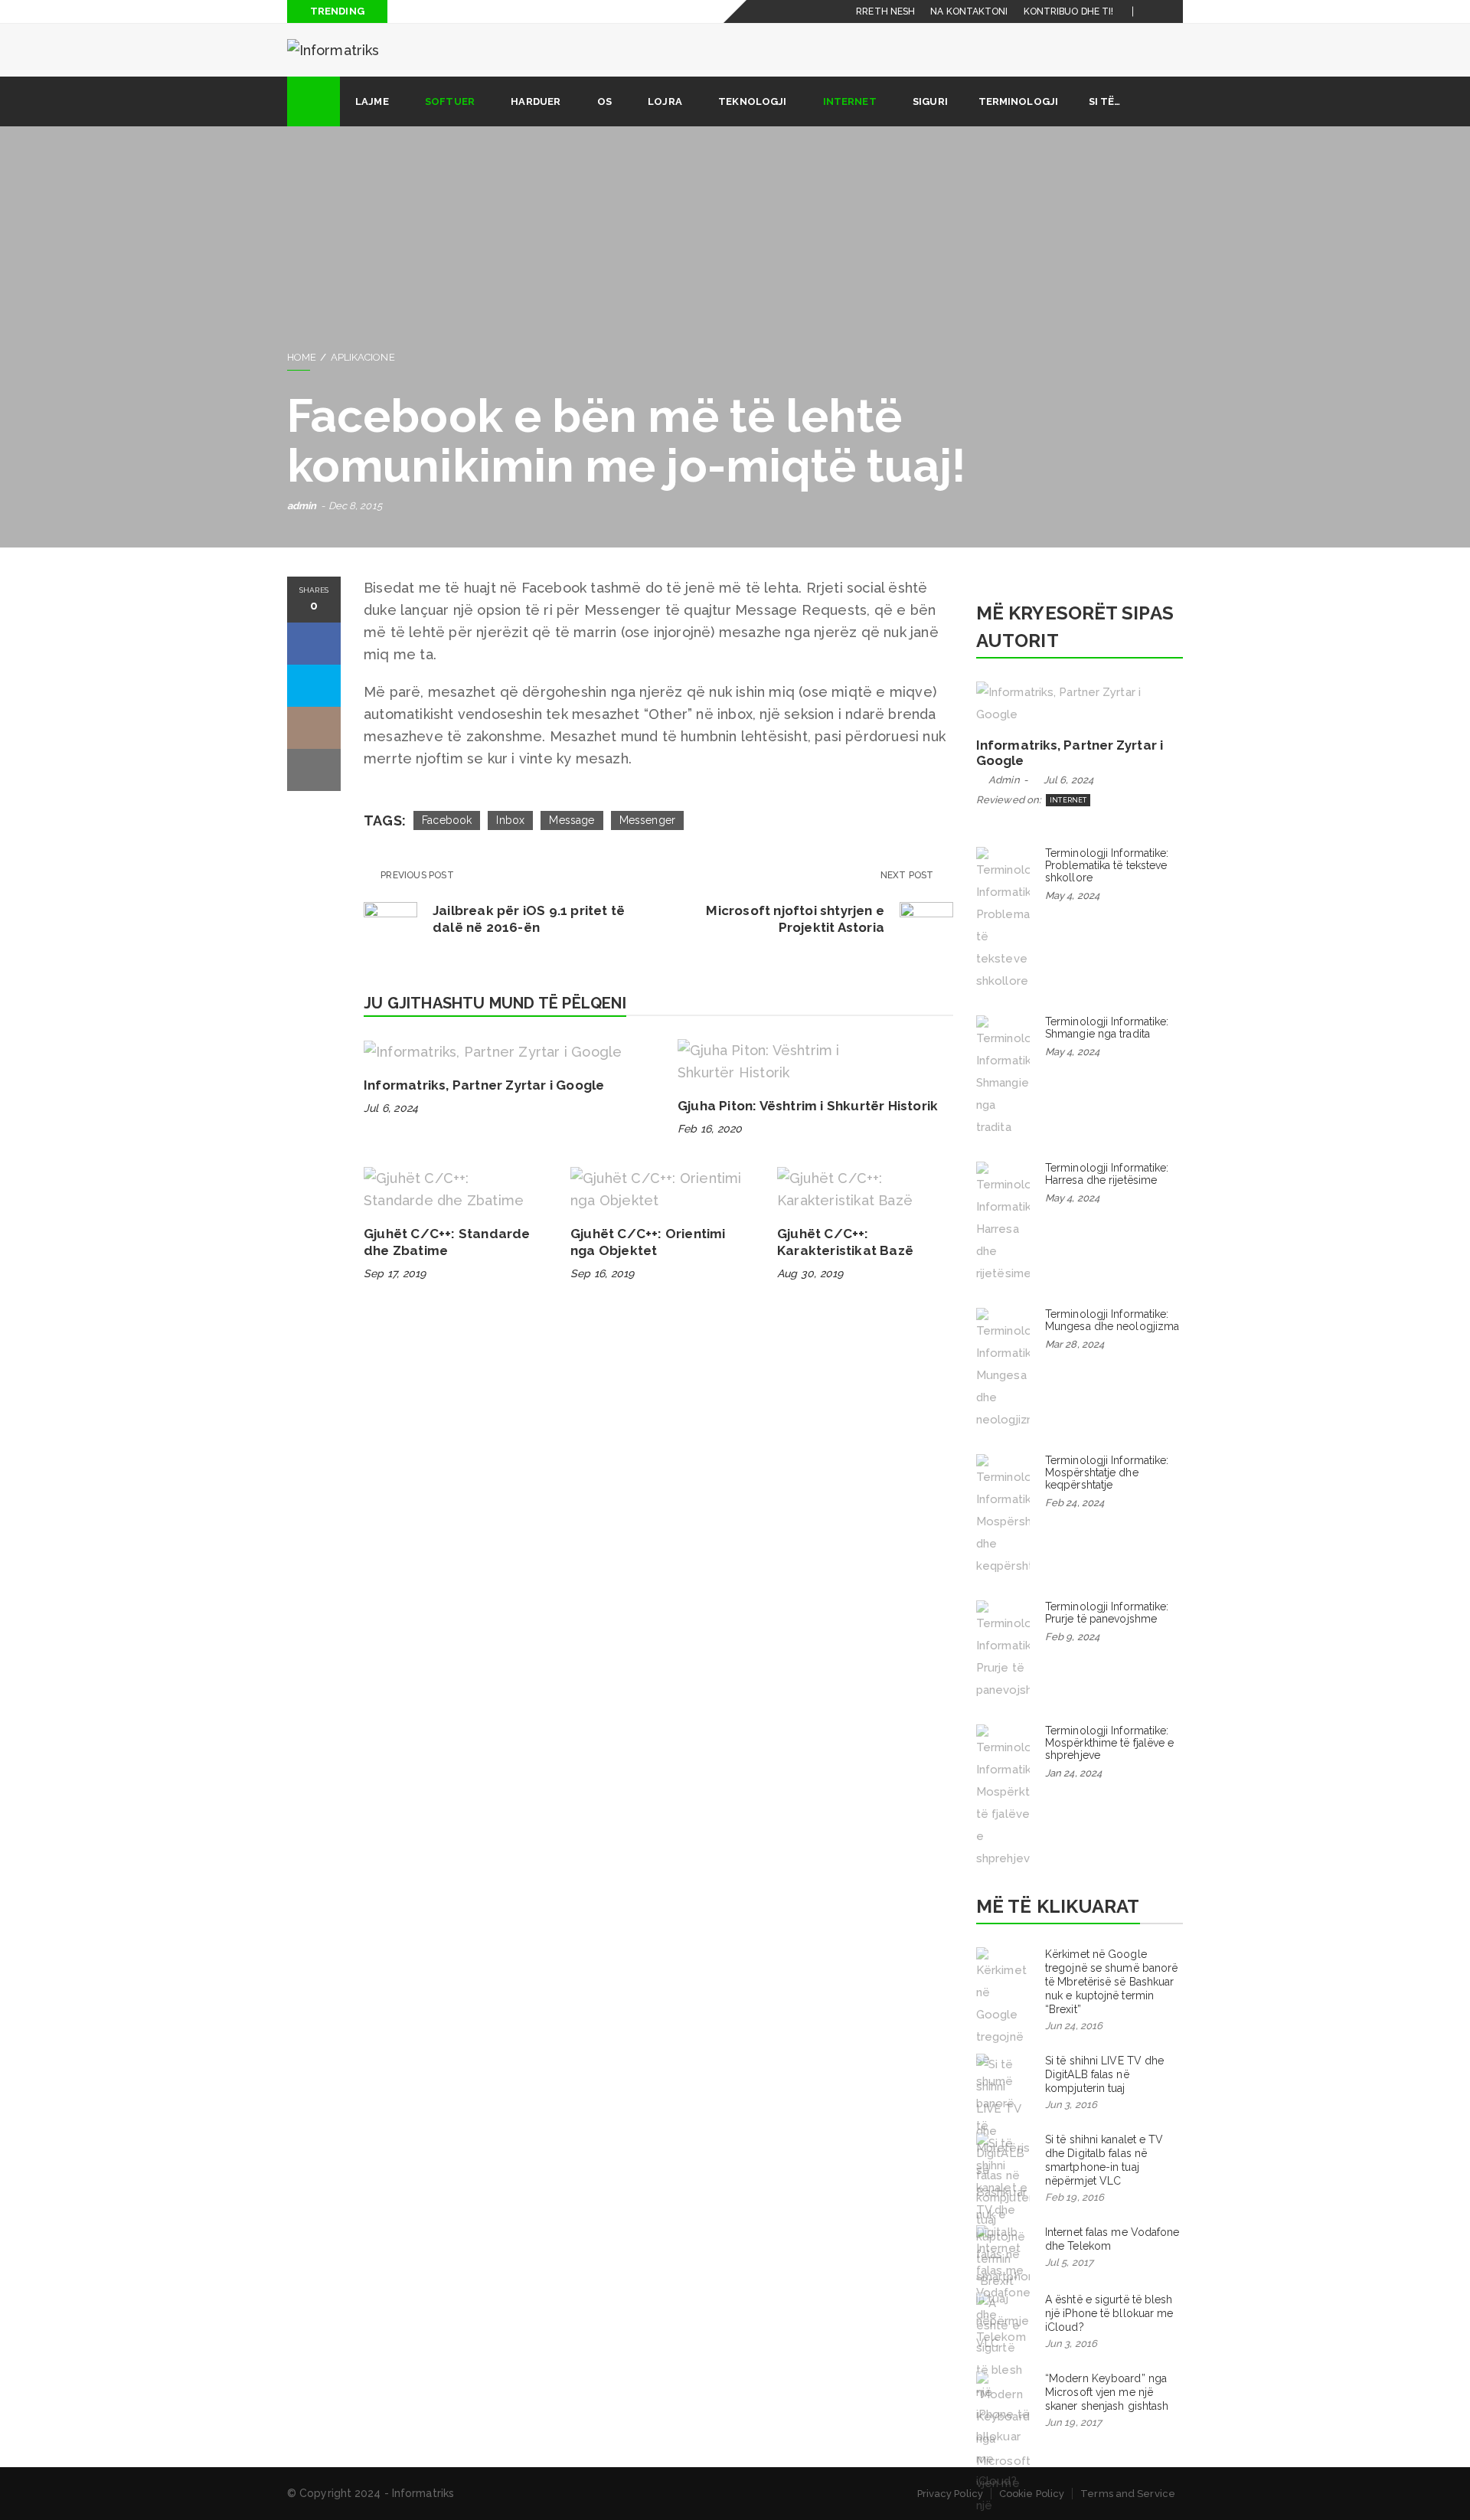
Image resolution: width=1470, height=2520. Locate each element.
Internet (850, 101)
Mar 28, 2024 (1075, 1344)
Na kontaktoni (969, 11)
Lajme (372, 101)
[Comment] (314, 728)
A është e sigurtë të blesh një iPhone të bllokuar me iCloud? (1109, 2313)
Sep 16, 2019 (602, 1273)
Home (302, 357)
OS (604, 101)
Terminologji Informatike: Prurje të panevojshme (1107, 1613)
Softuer (450, 101)
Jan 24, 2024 (1073, 1773)
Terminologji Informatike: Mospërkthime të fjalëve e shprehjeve (1110, 1743)
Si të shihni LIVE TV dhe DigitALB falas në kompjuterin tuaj (1104, 2074)
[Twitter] (1172, 11)
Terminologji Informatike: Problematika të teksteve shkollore (1107, 865)
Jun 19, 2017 (1073, 2422)
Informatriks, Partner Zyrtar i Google (484, 1085)
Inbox (510, 820)
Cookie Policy (1032, 2494)
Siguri (930, 101)
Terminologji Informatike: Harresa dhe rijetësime (1107, 1174)
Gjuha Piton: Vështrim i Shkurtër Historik (808, 1106)
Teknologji (752, 101)
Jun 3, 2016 (1071, 2105)
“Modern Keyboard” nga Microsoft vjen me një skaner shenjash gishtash (1107, 2392)
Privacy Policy (950, 2494)
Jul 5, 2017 (1069, 2262)
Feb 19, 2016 (1075, 2197)
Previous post (417, 875)
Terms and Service (1128, 2494)
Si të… (1105, 101)
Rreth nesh (885, 11)
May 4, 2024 (1072, 896)
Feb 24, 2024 (1075, 1503)
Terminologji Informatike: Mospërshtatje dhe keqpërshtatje (1107, 1472)
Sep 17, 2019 (395, 1273)
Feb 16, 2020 (710, 1129)
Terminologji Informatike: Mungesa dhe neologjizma (1112, 1320)
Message (572, 820)
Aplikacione (363, 357)
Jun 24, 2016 (1074, 2026)
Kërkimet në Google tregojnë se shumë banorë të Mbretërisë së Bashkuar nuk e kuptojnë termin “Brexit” (1111, 1982)
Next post (908, 875)
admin (302, 506)
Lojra (665, 101)
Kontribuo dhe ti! (1069, 11)
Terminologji (1018, 101)
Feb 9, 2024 (1072, 1637)
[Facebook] (1153, 11)
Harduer (536, 101)
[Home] (314, 101)
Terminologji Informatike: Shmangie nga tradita (1107, 1028)
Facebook (447, 820)
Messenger (648, 820)
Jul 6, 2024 (391, 1108)
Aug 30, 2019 (810, 1273)
